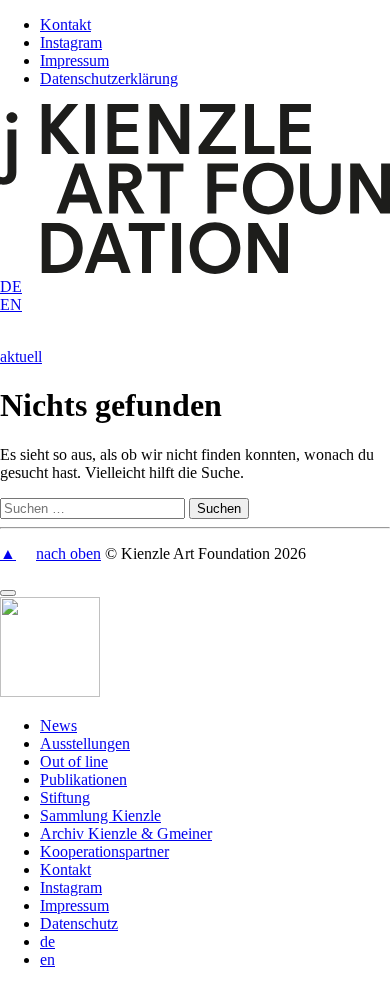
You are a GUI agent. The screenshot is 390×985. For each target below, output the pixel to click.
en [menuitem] (47, 959)
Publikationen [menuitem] (83, 779)
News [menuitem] (58, 725)
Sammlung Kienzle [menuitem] (100, 815)
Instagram (71, 42)
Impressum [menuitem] (74, 905)
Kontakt (65, 24)
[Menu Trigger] (8, 593)
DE (11, 286)
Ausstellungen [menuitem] (85, 743)
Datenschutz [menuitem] (79, 923)
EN (11, 304)
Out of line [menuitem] (74, 761)
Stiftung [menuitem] (65, 797)
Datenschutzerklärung (109, 78)
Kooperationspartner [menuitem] (104, 851)
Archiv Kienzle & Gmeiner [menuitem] (126, 833)
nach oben (68, 553)
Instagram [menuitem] (71, 887)
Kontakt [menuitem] (65, 869)
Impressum (74, 60)
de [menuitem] (47, 941)
